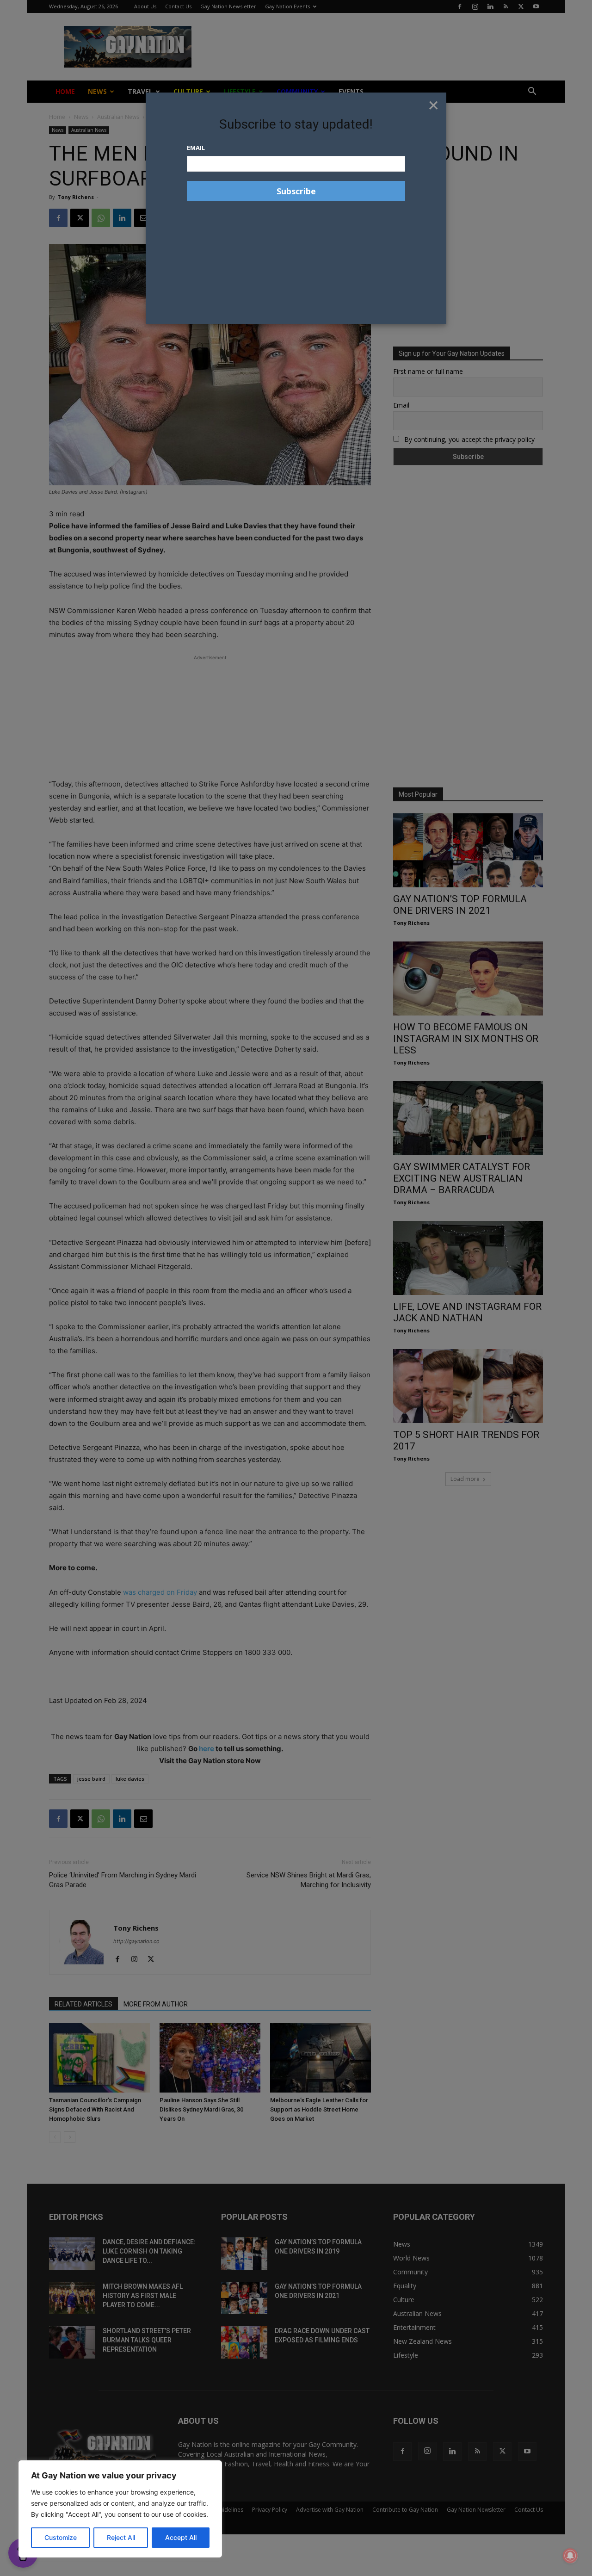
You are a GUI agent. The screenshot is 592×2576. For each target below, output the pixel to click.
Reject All (121, 2537)
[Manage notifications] (570, 2556)
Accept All (181, 2537)
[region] (120, 2509)
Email (196, 148)
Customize (61, 2537)
